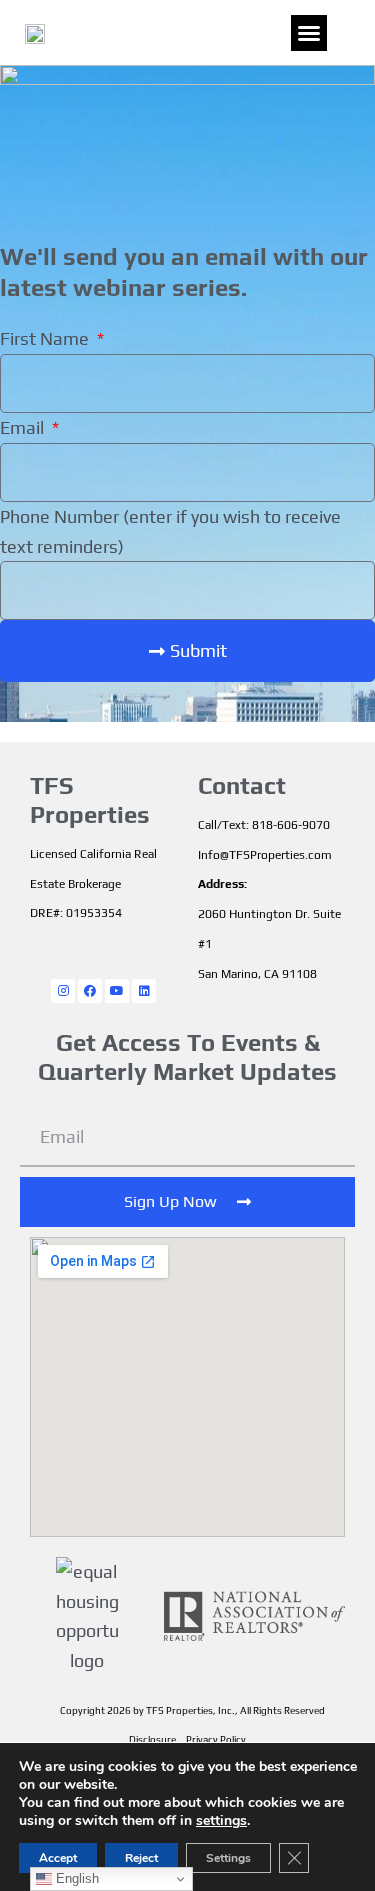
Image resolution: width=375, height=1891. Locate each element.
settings (221, 1821)
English (75, 1878)
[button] (309, 33)
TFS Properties (90, 800)
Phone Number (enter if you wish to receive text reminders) (170, 531)
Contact (242, 785)
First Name (46, 338)
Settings (228, 1858)
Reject (141, 1858)
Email (24, 427)
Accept (58, 1858)
